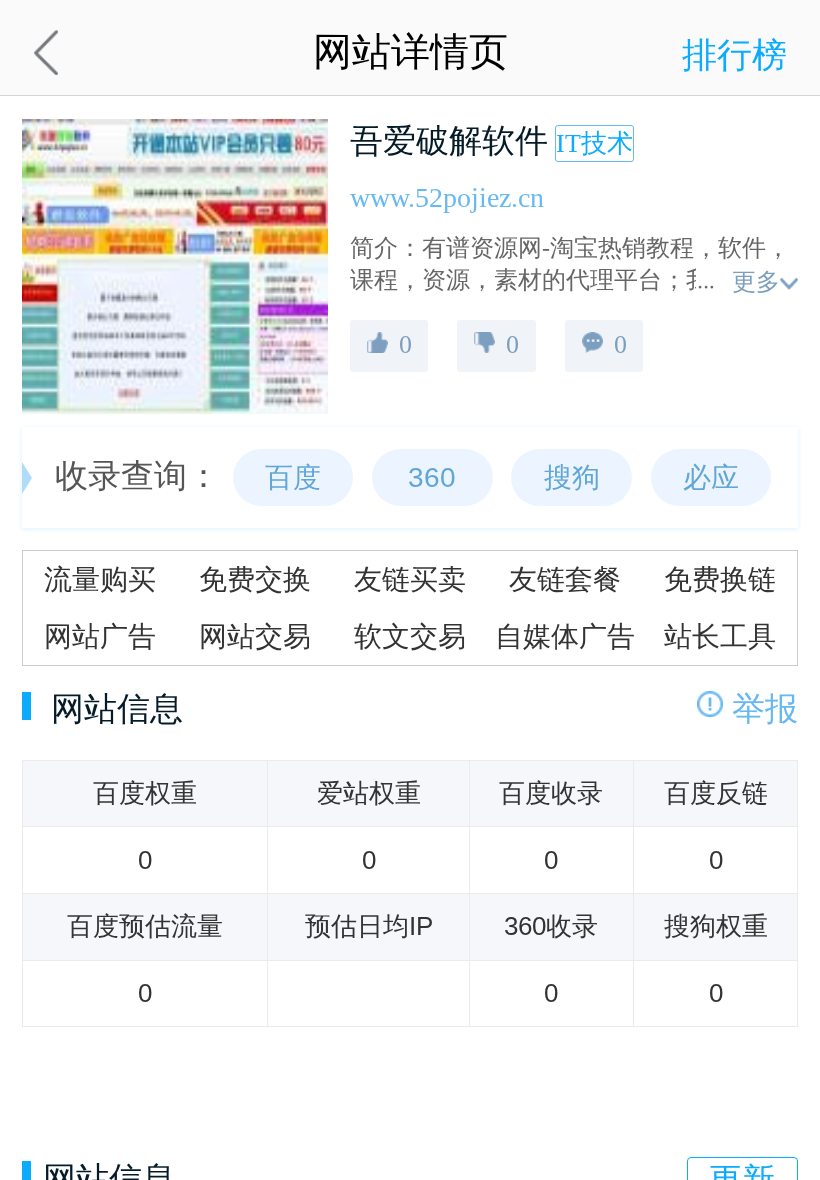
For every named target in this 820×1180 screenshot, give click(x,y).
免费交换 (255, 579)
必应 (711, 477)
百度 (293, 477)
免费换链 (720, 579)
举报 (765, 709)
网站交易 (255, 636)
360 (432, 477)
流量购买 (100, 579)
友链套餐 (565, 579)
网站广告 (100, 636)
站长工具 (720, 636)
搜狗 (572, 477)
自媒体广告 (565, 636)
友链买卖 (410, 579)
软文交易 (410, 636)
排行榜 (734, 55)
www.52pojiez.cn (447, 197)
